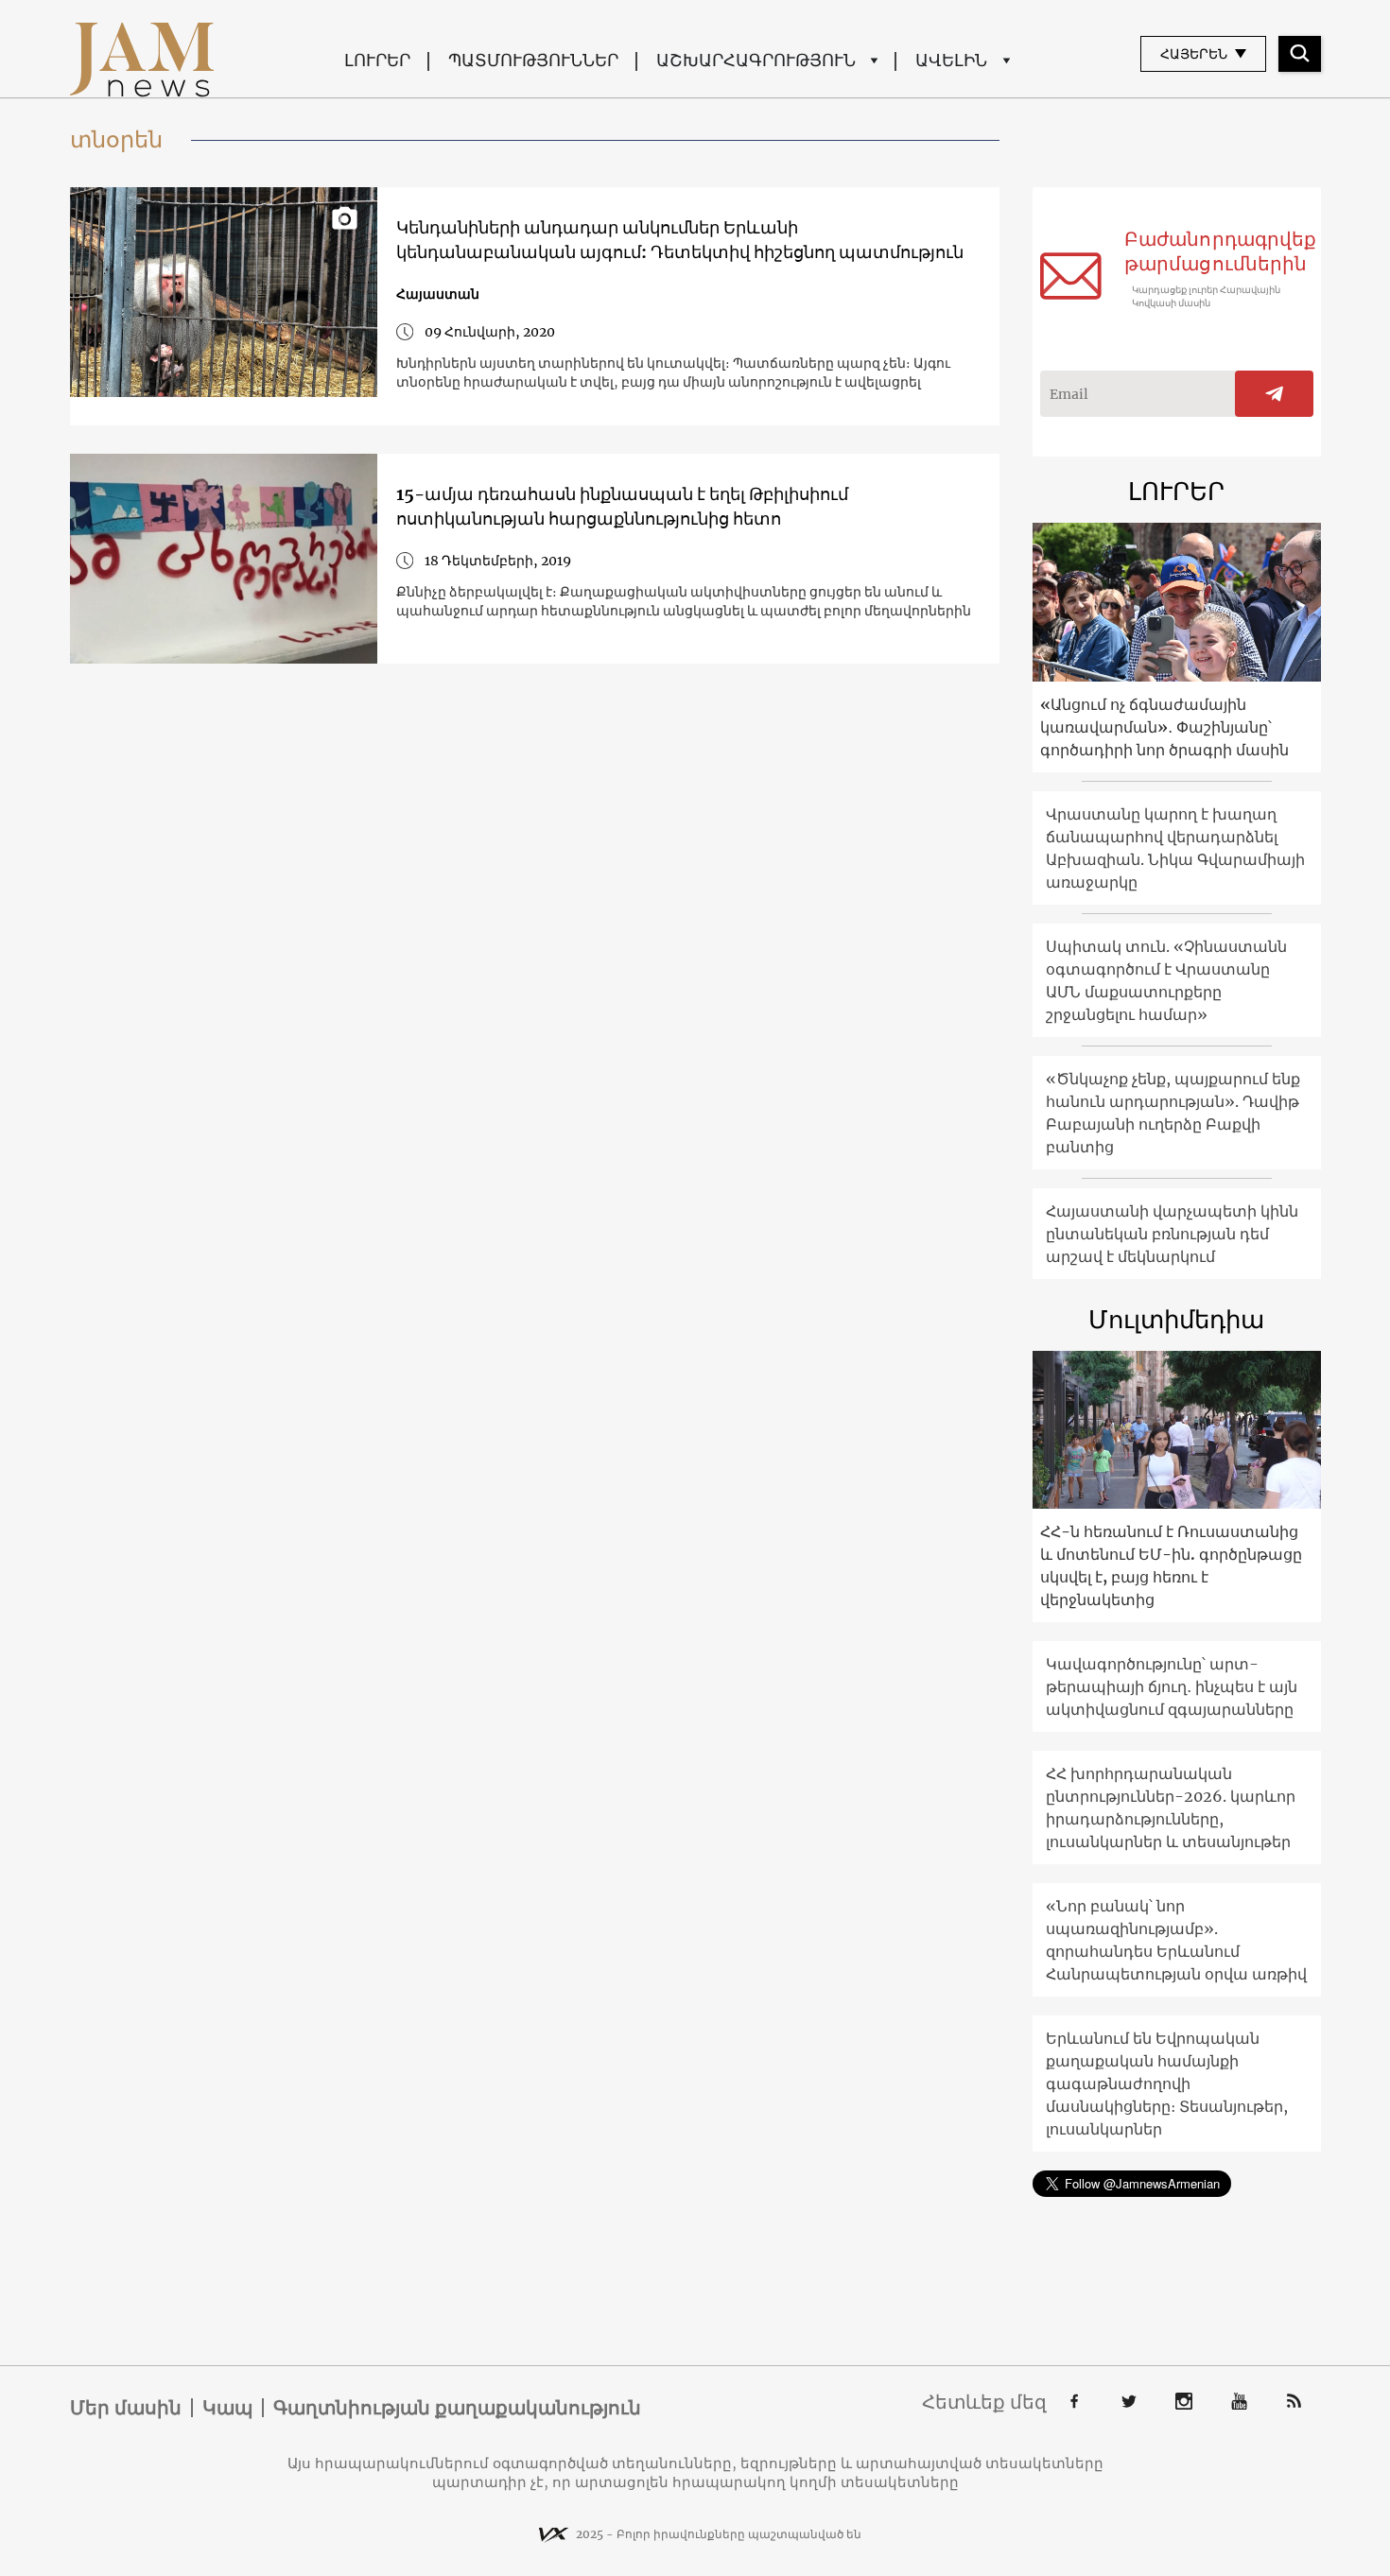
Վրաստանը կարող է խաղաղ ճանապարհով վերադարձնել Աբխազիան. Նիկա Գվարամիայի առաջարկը (1175, 848)
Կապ (227, 2408)
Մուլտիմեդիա (1176, 1319)
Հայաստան (438, 294)
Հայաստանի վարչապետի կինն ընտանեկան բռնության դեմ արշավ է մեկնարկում (1172, 1234)
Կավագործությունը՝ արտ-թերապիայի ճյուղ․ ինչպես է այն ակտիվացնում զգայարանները (1172, 1686)
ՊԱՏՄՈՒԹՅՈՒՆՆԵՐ (533, 60)
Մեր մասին (126, 2408)
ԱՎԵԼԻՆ (951, 60)
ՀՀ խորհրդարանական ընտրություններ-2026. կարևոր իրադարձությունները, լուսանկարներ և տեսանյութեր (1171, 1807)
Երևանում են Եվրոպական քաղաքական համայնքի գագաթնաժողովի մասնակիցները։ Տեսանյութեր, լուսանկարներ (1167, 2083)
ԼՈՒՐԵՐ (377, 60)
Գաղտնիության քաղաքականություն (457, 2408)
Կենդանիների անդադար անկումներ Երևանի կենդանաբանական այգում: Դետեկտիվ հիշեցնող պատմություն (680, 240)
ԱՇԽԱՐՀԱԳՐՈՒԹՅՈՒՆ (756, 60)
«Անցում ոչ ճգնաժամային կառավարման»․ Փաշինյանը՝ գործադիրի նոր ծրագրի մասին (1164, 727)
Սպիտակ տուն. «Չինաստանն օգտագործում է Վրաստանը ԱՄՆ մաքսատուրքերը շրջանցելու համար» (1166, 980)
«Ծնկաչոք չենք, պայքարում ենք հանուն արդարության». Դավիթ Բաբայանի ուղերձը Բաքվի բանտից (1173, 1113)
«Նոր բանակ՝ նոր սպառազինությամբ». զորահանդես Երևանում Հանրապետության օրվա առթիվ (1176, 1940)
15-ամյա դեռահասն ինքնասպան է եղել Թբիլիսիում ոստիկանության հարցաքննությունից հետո (622, 506)
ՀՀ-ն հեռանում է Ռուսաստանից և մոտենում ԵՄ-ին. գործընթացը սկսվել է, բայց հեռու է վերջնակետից (1171, 1565)
